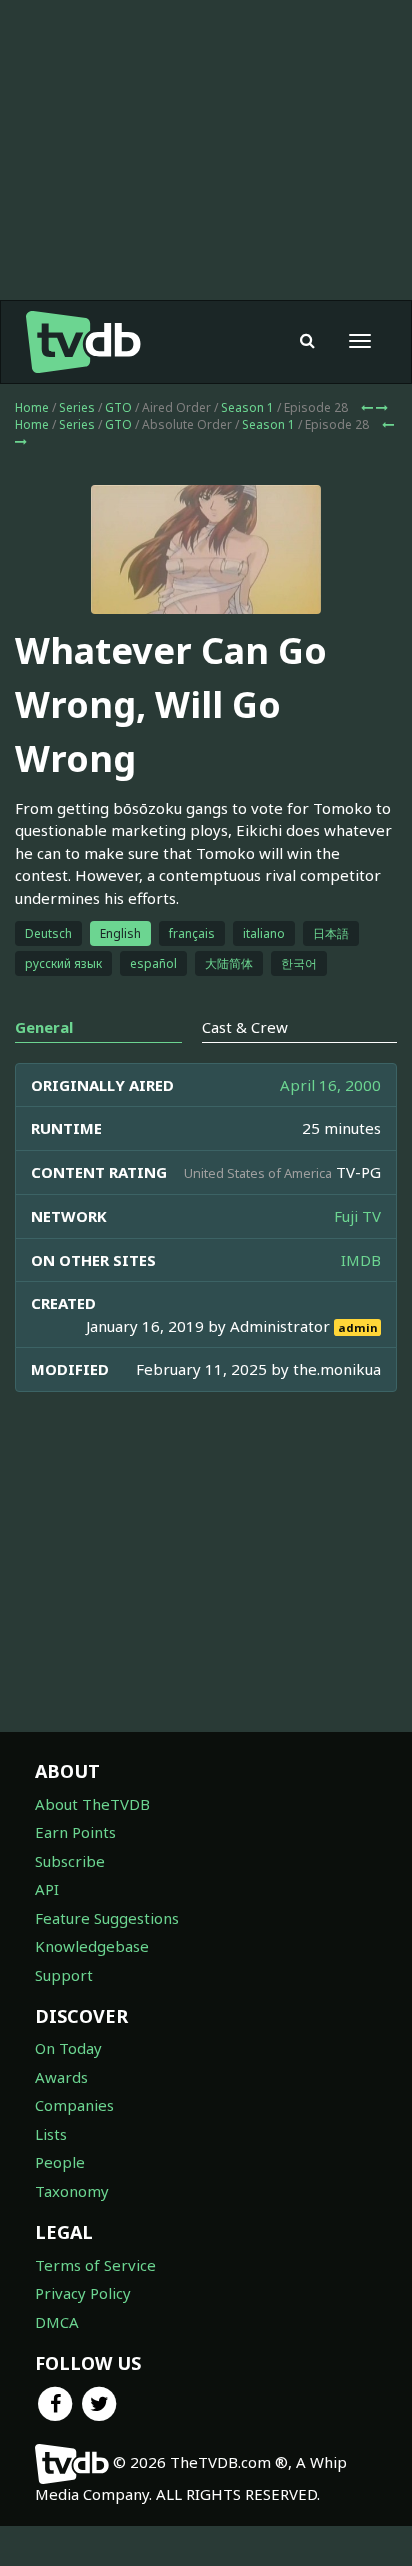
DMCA (57, 2322)
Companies (74, 2105)
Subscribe (70, 1861)
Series (77, 407)
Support (64, 1975)
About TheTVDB (92, 1804)
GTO (118, 407)
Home (32, 407)
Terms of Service (95, 2265)
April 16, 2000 (330, 1085)
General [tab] (44, 1027)
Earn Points (75, 1832)
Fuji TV (357, 1216)
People (60, 2162)
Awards (61, 2077)
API (47, 1889)
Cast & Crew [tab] (245, 1027)
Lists (51, 2134)
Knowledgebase (92, 1946)
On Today (68, 2048)
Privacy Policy (83, 2293)
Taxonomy (72, 2191)
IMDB (361, 1260)
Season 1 (247, 407)
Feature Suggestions (107, 1918)
